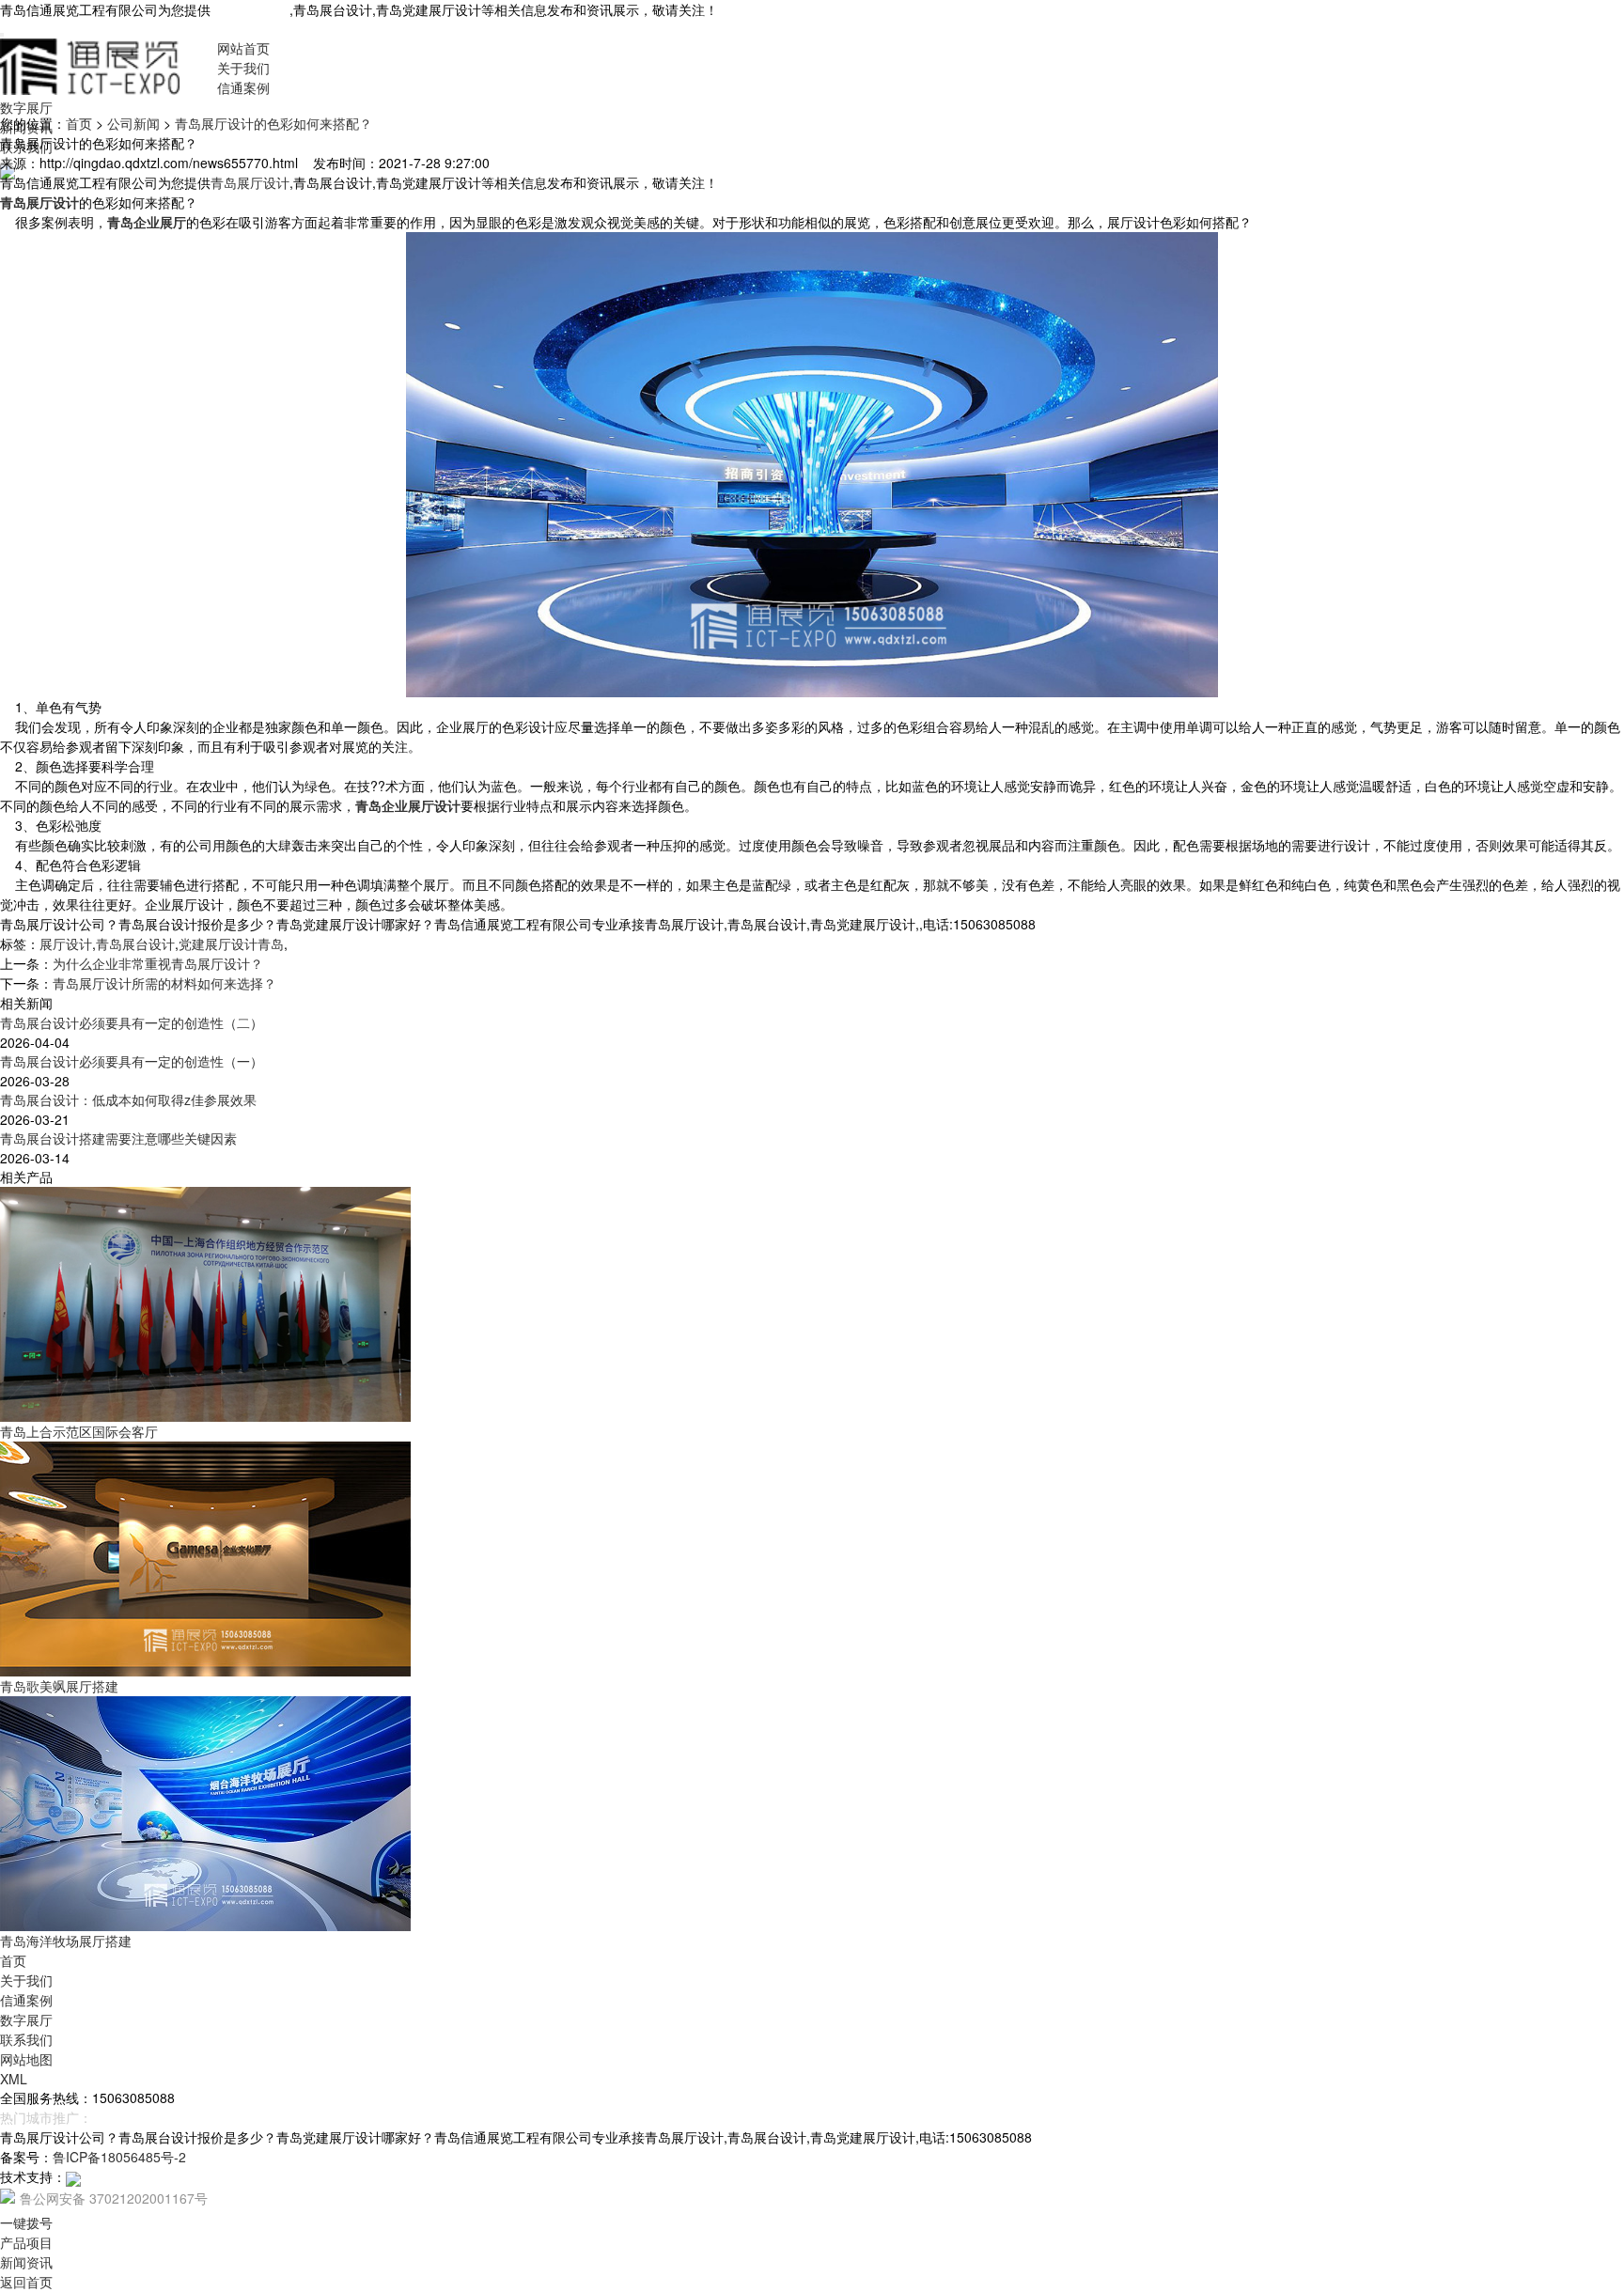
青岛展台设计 (135, 943)
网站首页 (243, 48)
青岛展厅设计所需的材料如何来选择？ (164, 983)
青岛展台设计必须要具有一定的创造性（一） (132, 1061)
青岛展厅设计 (250, 9)
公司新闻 (133, 123)
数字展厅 (26, 107)
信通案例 (243, 87)
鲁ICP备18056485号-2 (119, 2157)
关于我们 (243, 68)
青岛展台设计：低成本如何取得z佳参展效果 (128, 1099)
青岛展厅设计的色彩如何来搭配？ (273, 123)
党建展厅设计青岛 (231, 943)
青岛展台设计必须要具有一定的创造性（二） (132, 1022)
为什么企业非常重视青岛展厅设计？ (158, 963)
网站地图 (26, 2059)
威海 (165, 2117)
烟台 (135, 2117)
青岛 (105, 2117)
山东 (195, 2117)
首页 (79, 123)
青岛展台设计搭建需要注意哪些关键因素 (118, 1138)
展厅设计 (66, 943)
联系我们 (26, 2039)
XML (14, 2079)
